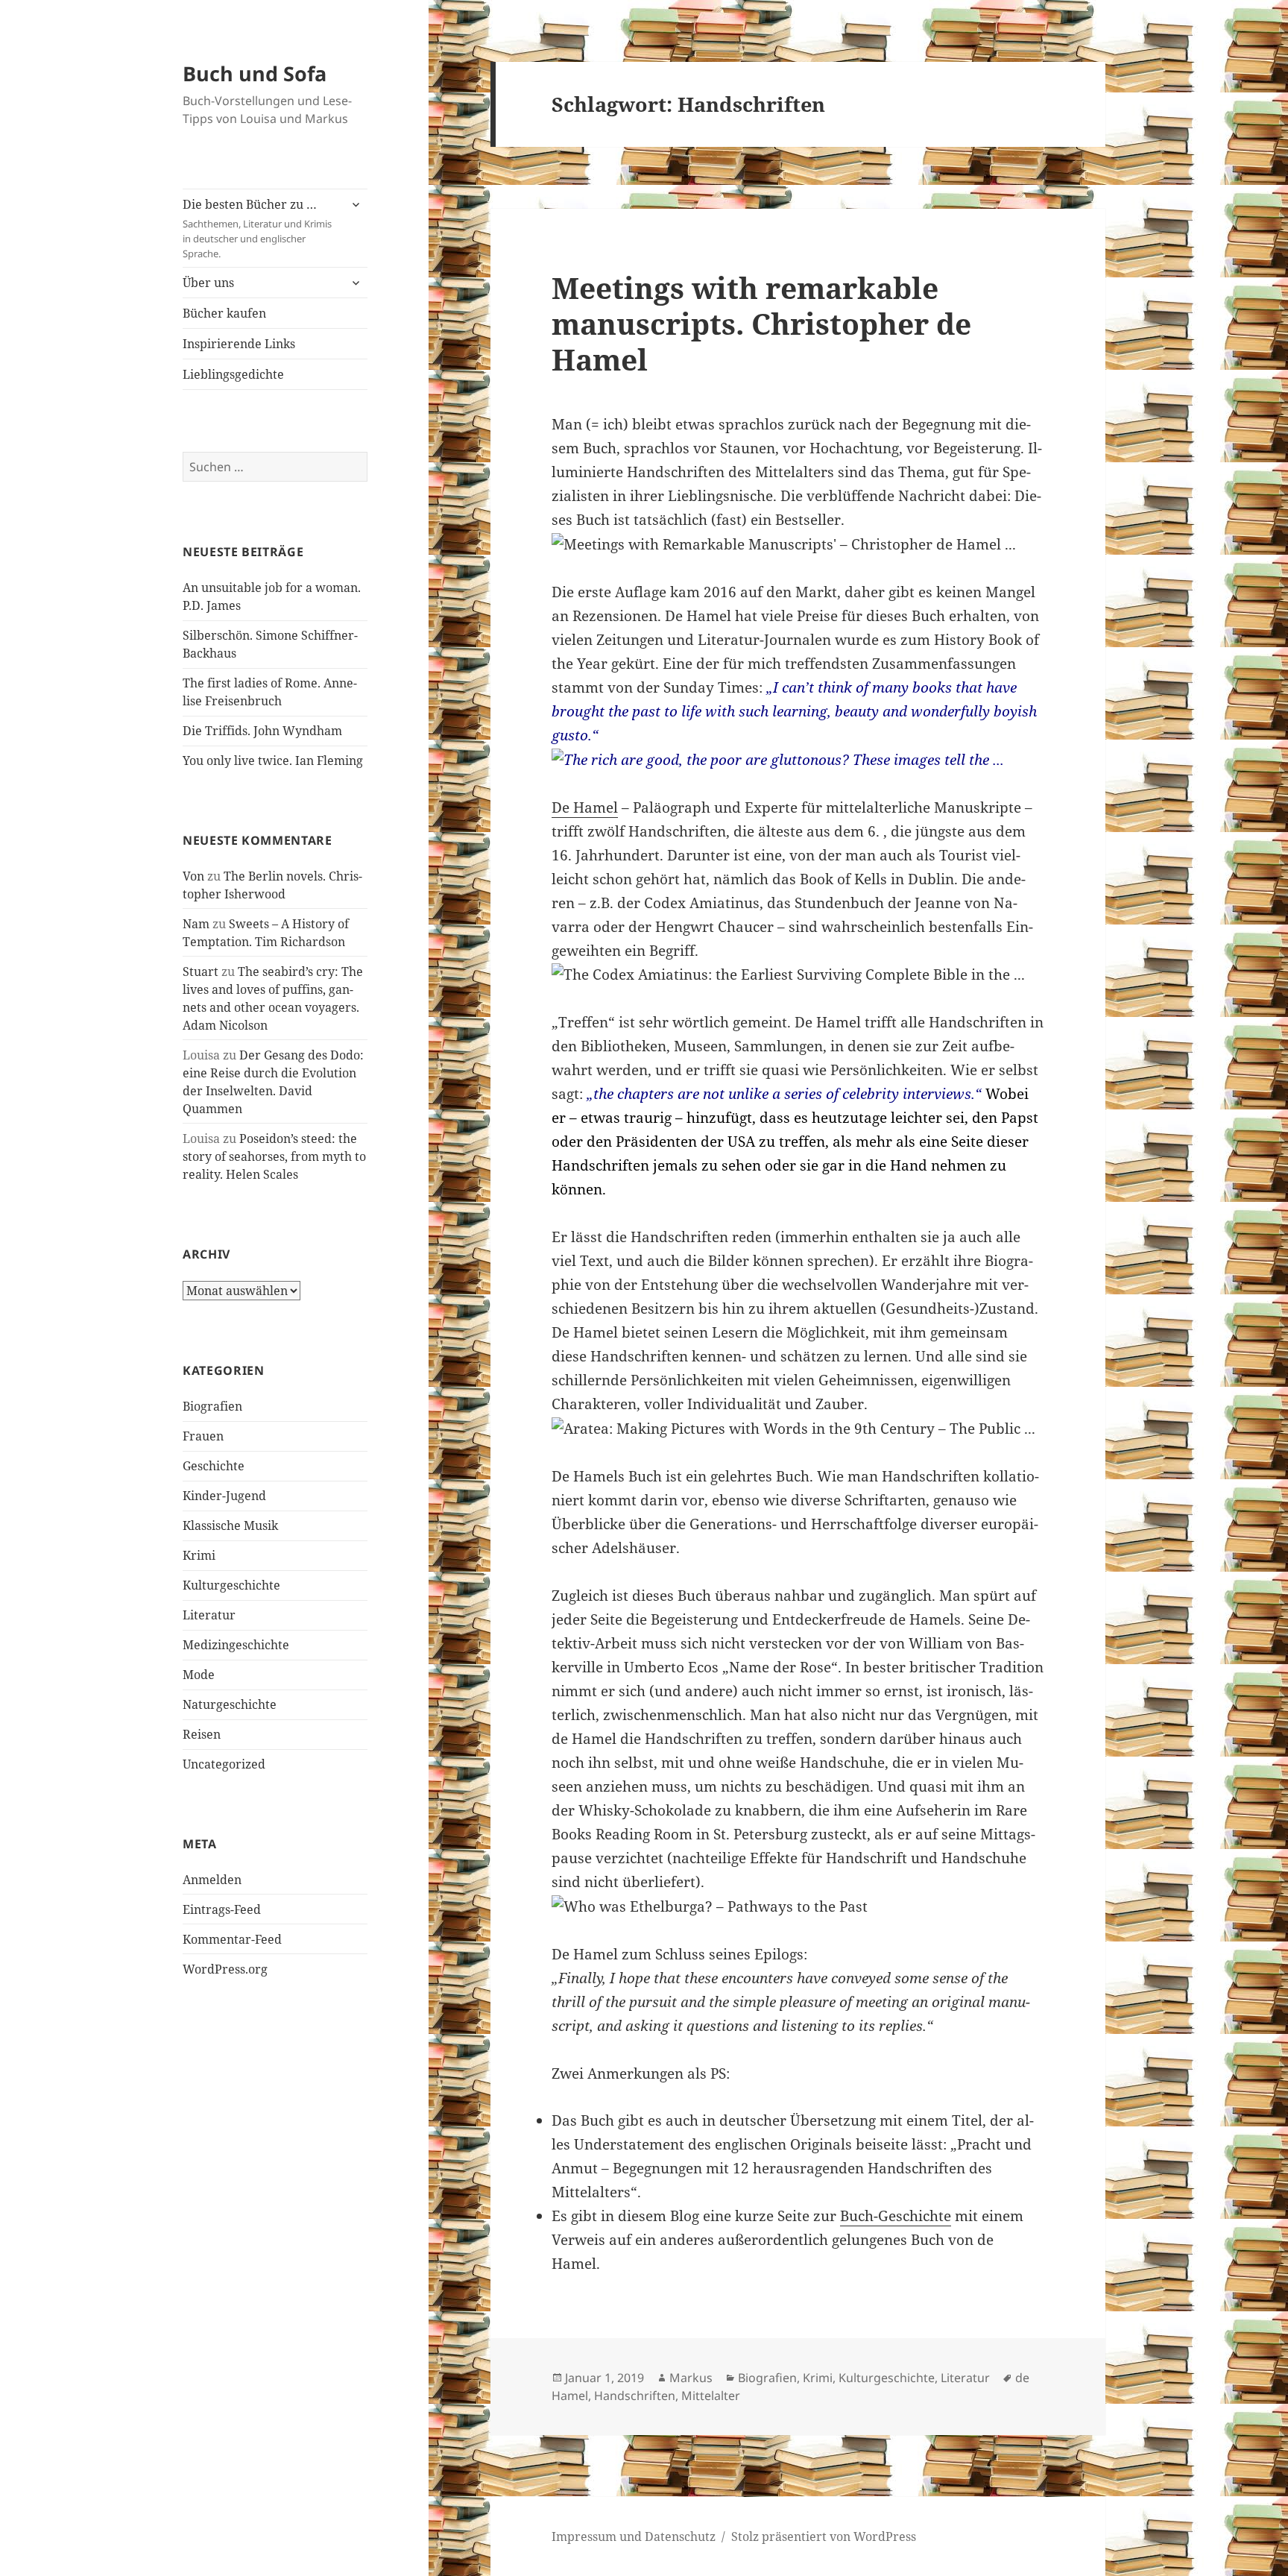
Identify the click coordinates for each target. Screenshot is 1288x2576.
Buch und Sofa (255, 73)
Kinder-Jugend (224, 1496)
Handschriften (635, 2396)
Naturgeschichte (230, 1704)
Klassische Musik (230, 1525)
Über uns (208, 283)
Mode (199, 1675)
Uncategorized (224, 1764)
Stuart (201, 971)
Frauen (203, 1436)
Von (193, 876)
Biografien (212, 1406)
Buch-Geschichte (896, 2216)
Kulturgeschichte (231, 1585)
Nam (196, 924)
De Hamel (585, 807)
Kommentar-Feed (232, 1939)
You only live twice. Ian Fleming (273, 760)
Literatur (209, 1615)
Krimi (199, 1555)
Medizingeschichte (236, 1645)
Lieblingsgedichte (233, 374)
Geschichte (214, 1466)
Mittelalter (711, 2396)
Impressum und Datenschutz (634, 2536)
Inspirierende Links (239, 344)
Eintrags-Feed (222, 1909)
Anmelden (212, 1880)
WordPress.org (225, 1969)
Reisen (202, 1734)
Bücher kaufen (224, 313)
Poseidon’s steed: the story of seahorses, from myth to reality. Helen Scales (274, 1156)
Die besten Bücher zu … (257, 228)
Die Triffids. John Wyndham (262, 731)
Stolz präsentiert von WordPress (824, 2536)
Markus (691, 2378)
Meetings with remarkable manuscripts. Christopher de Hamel (761, 323)
